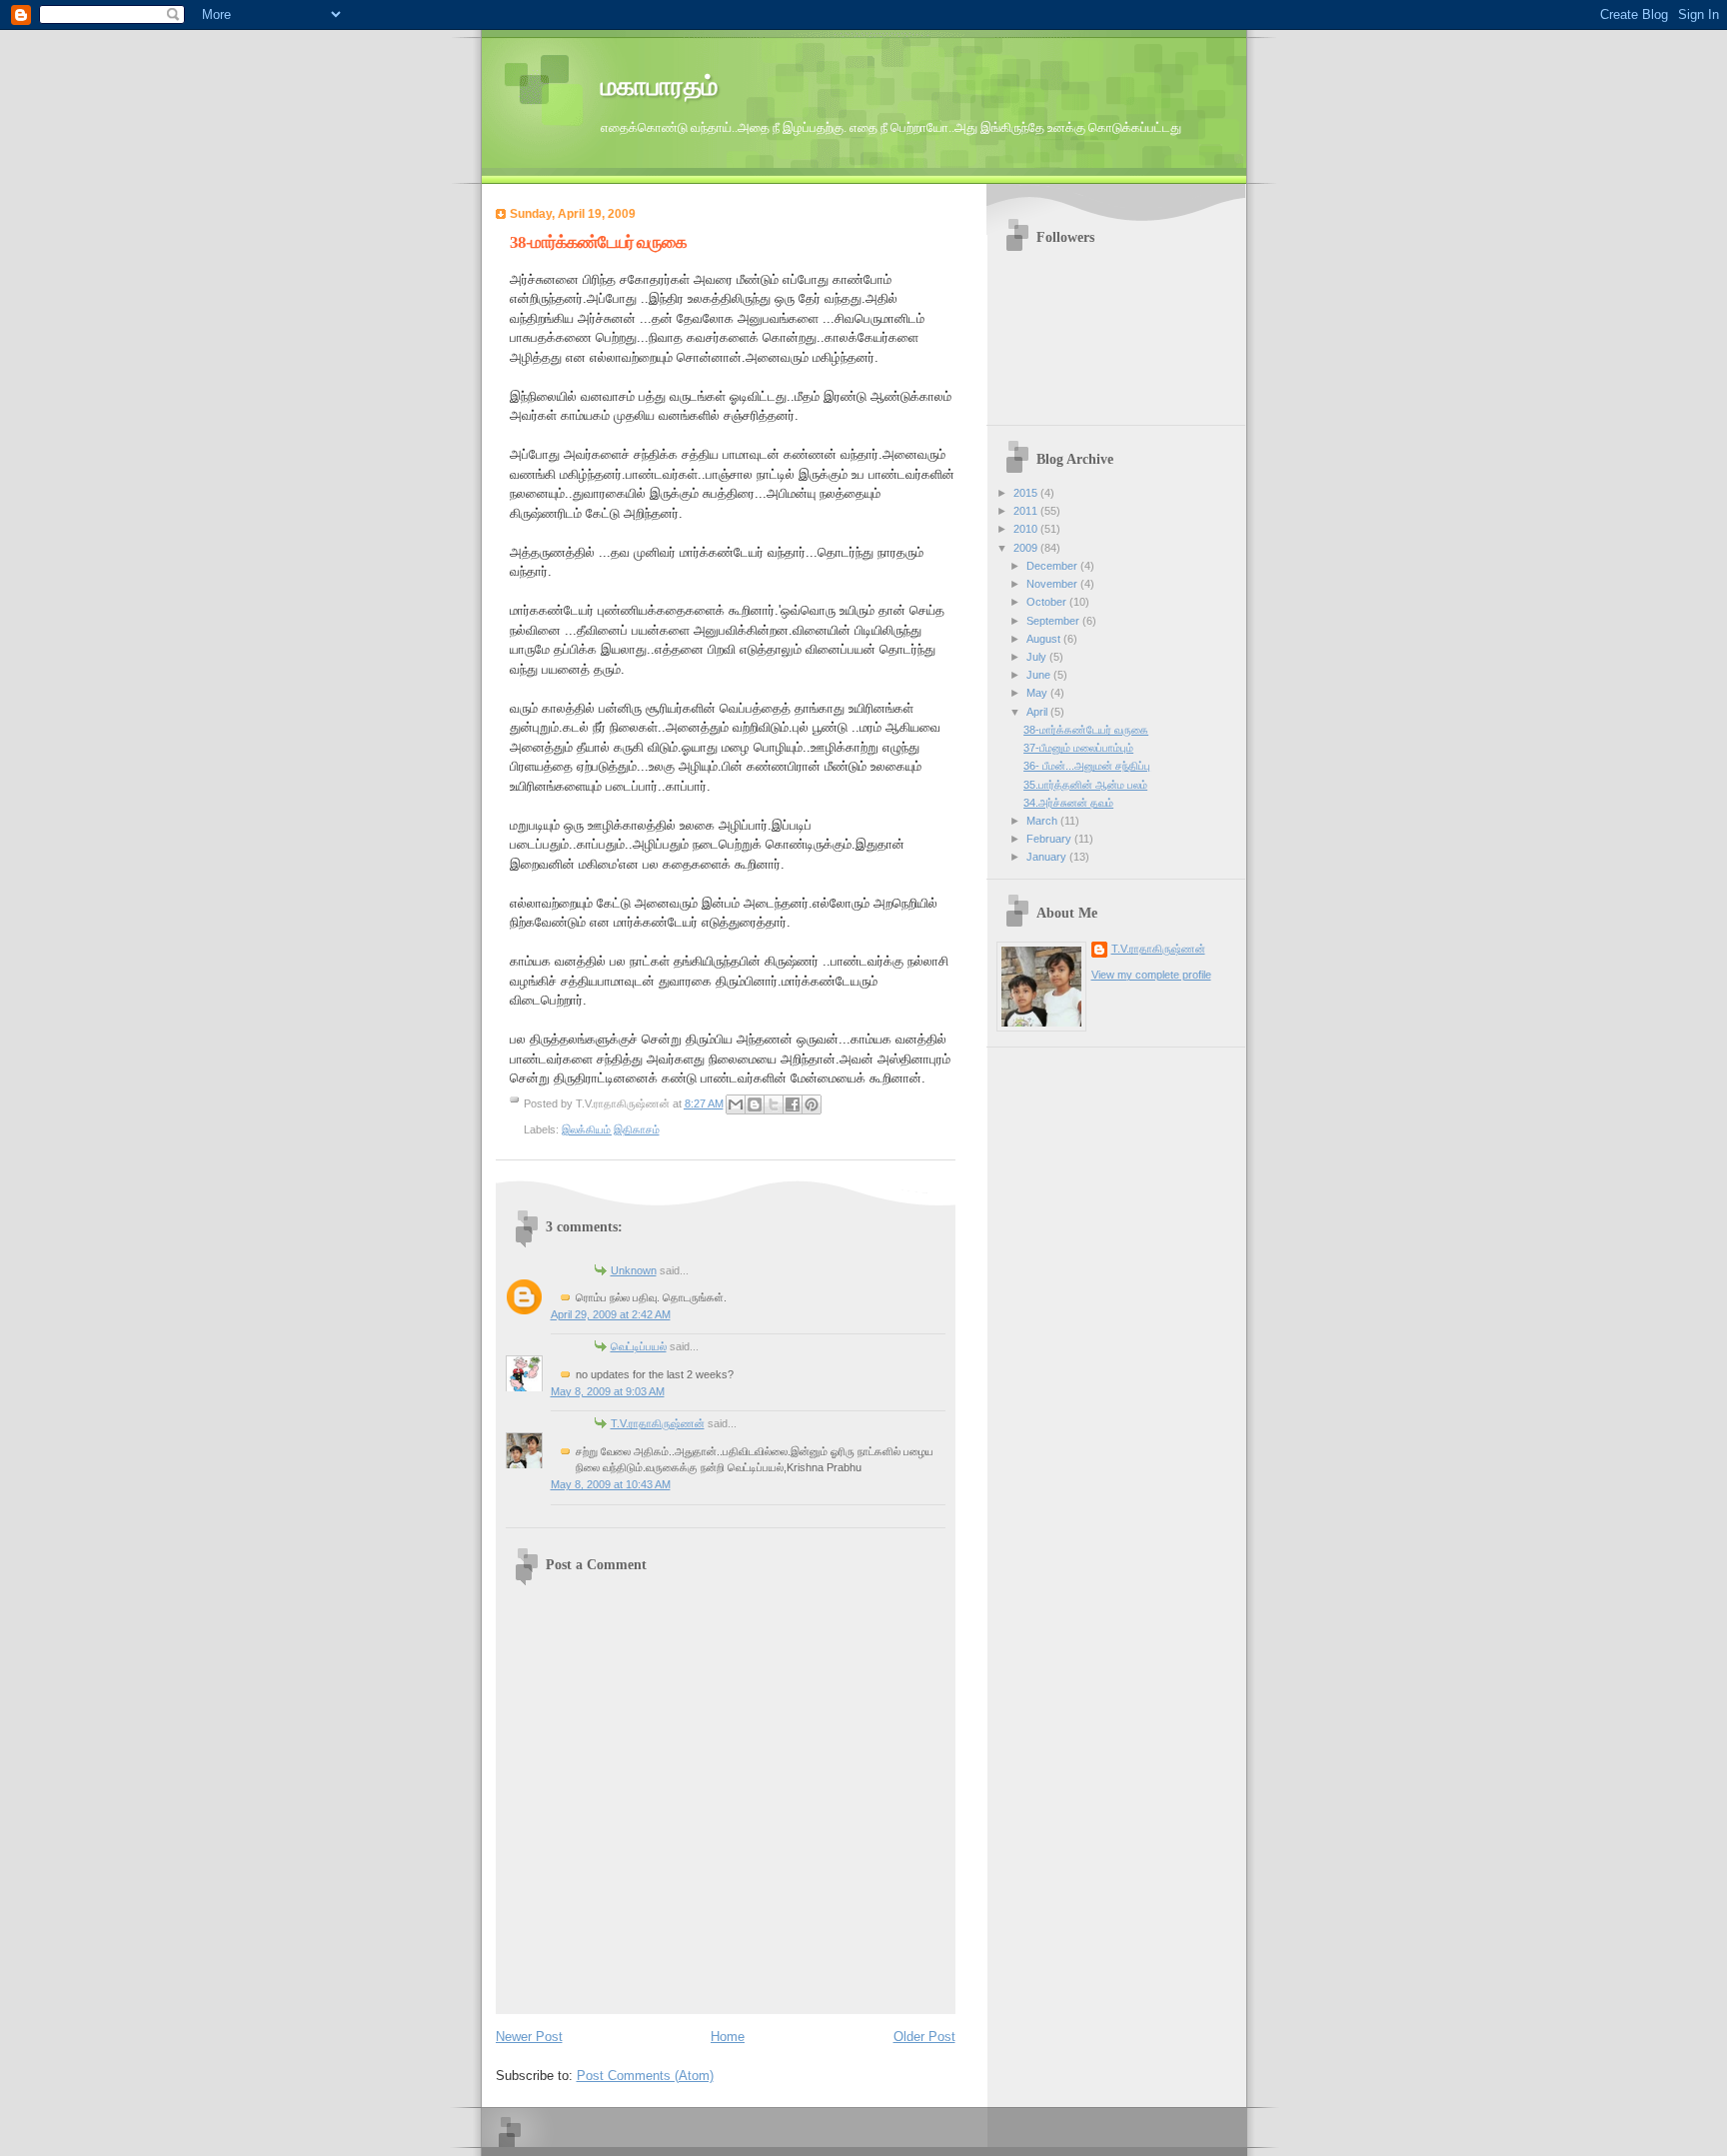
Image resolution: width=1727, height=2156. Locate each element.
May (1038, 693)
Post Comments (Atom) (645, 2076)
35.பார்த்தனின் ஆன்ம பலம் (1085, 785)
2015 (1027, 493)
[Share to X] (774, 1104)
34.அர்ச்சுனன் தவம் (1068, 803)
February (1050, 839)
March (1043, 821)
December (1053, 566)
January (1048, 857)
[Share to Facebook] (793, 1104)
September (1054, 621)
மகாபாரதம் (659, 86)
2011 (1027, 511)
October (1048, 602)
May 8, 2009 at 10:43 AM (611, 1484)
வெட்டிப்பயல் (639, 1346)
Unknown (634, 1270)
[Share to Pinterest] (812, 1104)
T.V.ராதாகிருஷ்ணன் (658, 1423)
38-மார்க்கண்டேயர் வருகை (598, 242)
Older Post (924, 2037)
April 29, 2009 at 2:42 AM (611, 1314)
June (1040, 675)
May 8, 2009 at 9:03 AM (608, 1391)
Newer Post (529, 2037)
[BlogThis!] (755, 1104)
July (1038, 657)
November (1053, 584)
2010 (1027, 529)
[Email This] (736, 1104)
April (1038, 712)
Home (728, 2037)
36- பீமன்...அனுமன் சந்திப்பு (1087, 766)
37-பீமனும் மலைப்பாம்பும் (1078, 748)
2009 (1027, 548)
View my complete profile (1151, 975)
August (1045, 639)
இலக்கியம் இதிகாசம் (611, 1129)
